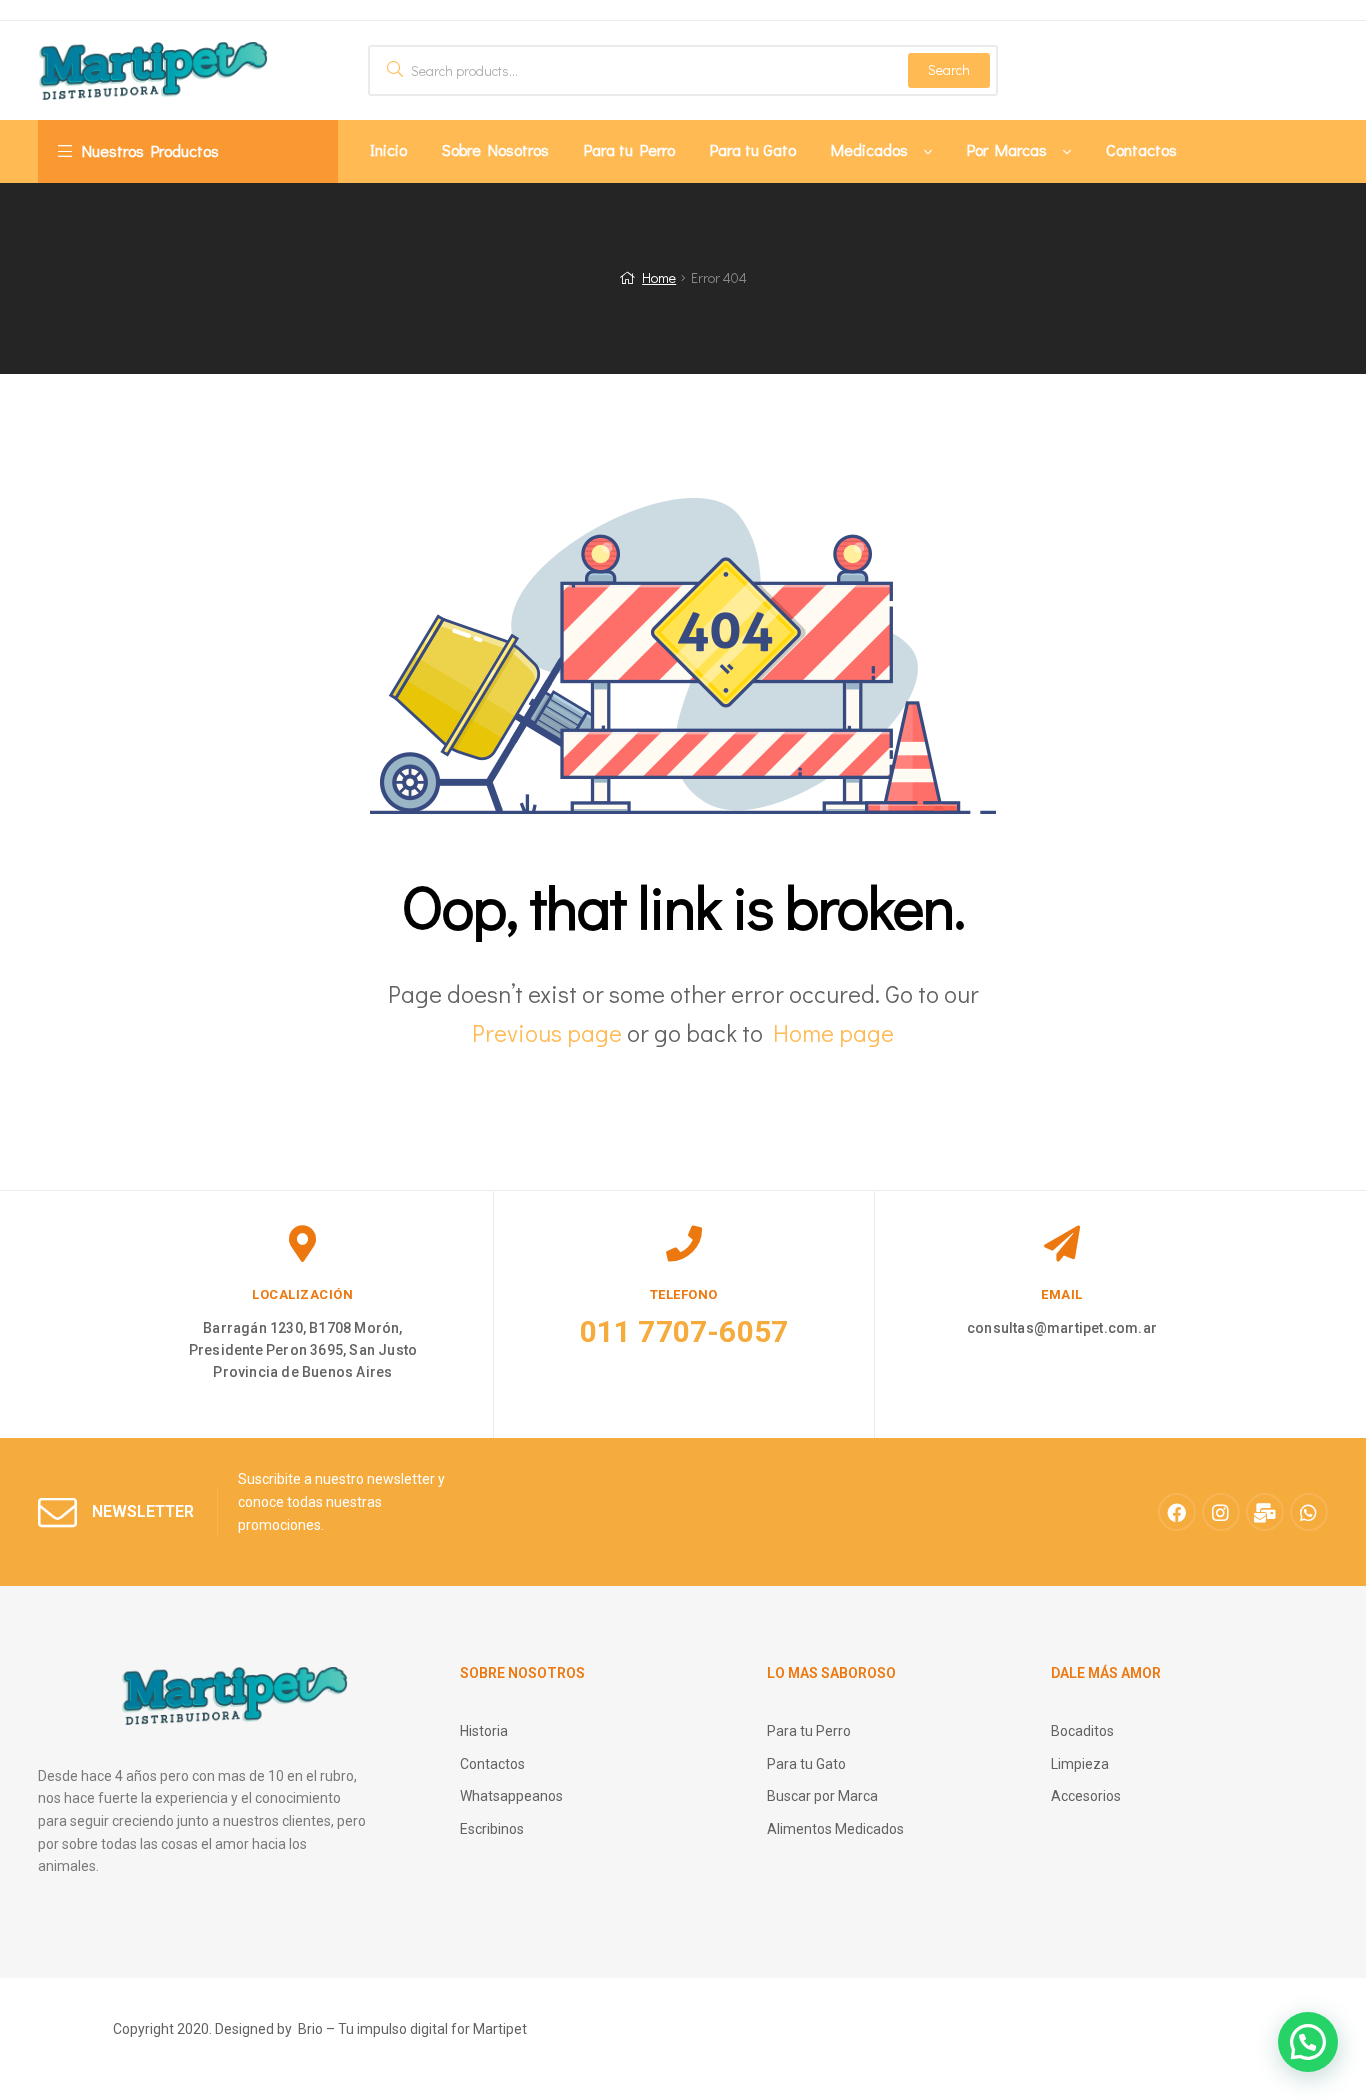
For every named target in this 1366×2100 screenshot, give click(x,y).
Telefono (684, 1294)
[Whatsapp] (1309, 1512)
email (1062, 1294)
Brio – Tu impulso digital (373, 2029)
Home (659, 277)
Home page (833, 1032)
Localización (302, 1294)
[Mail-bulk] (1265, 1512)
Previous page (547, 1032)
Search (949, 69)
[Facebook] (1177, 1512)
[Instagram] (1221, 1512)
